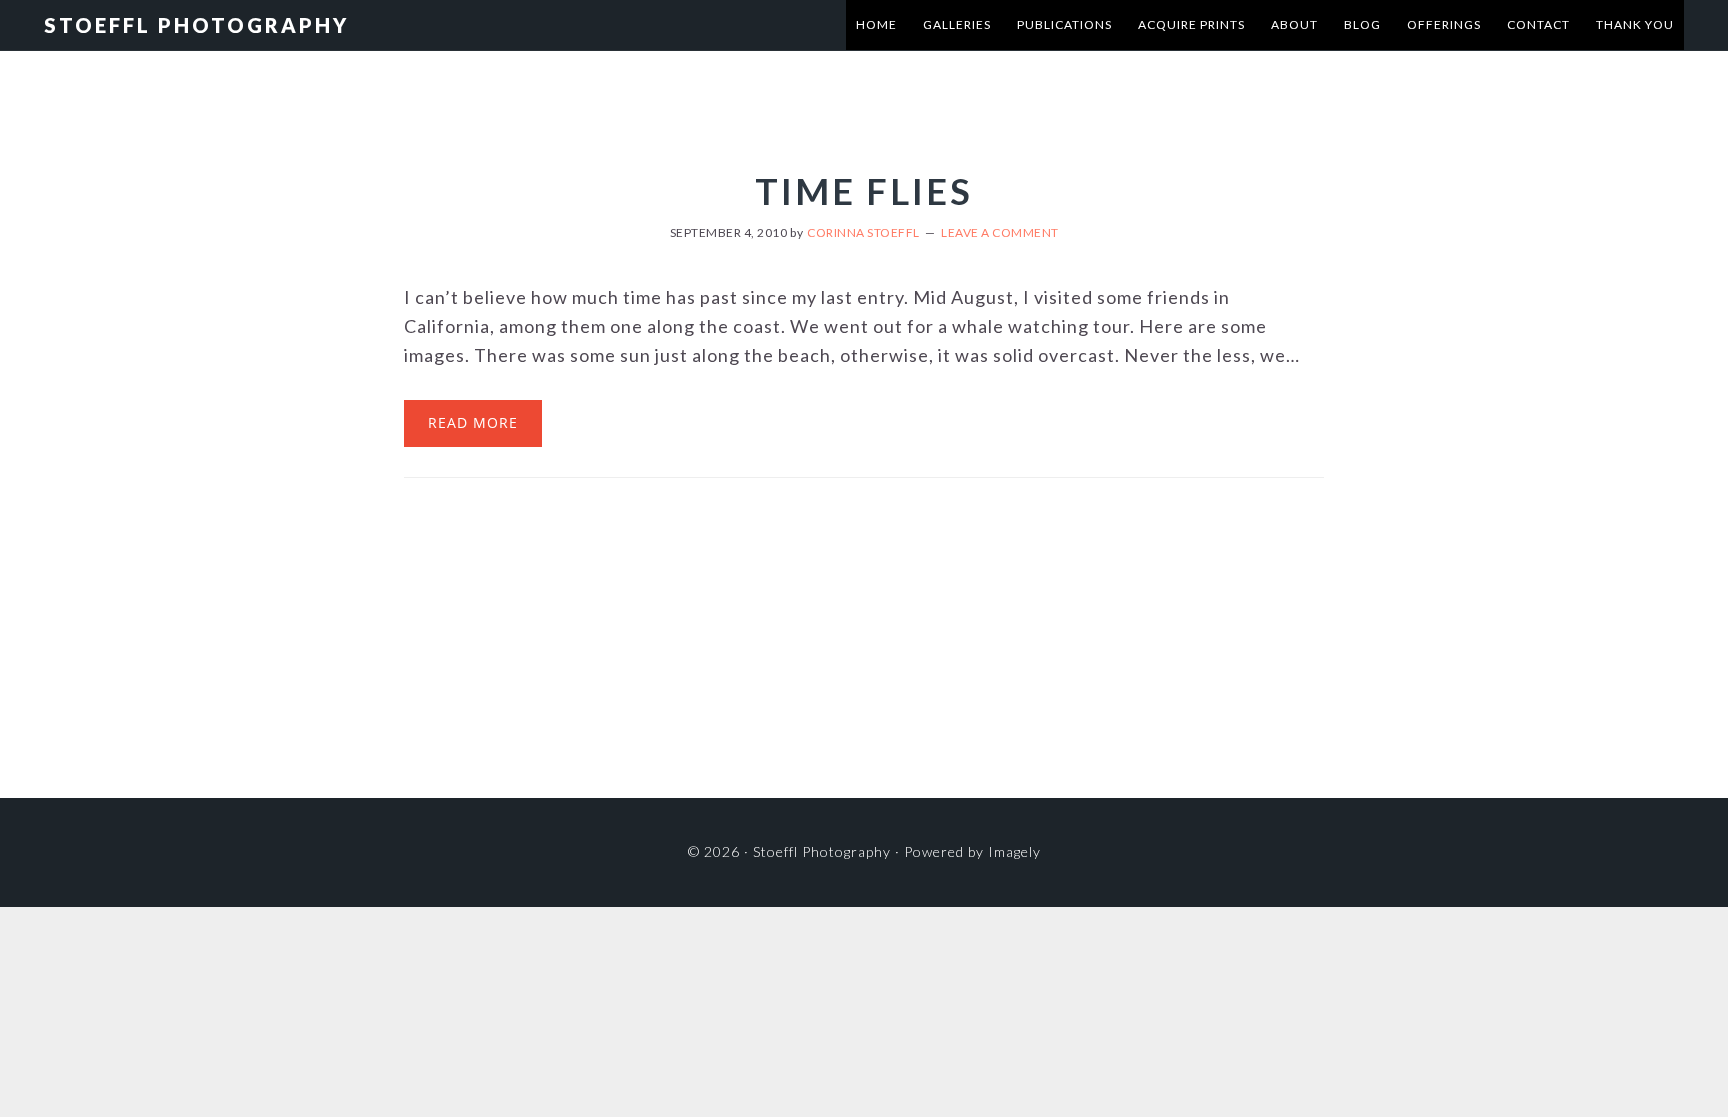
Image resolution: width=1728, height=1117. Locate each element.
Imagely (1014, 851)
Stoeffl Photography (196, 25)
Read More (473, 422)
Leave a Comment (1000, 232)
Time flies (864, 191)
